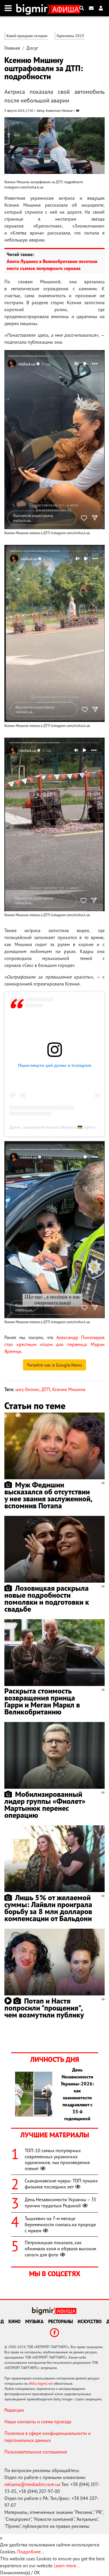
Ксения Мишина (69, 1389)
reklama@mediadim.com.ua (32, 2484)
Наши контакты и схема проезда (38, 2422)
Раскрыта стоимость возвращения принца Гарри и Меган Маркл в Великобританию (42, 1701)
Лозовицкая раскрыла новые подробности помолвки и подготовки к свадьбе (47, 1598)
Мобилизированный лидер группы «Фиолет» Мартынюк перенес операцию (45, 1805)
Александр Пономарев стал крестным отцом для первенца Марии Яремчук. (54, 1344)
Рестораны (61, 2321)
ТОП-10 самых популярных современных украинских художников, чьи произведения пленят (57, 2159)
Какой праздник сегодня (27, 36)
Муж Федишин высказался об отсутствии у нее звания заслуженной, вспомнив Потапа (48, 1495)
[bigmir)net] (33, 8)
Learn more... (67, 2566)
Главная (12, 48)
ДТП (46, 1389)
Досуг (32, 48)
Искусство (90, 2321)
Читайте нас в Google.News (54, 1365)
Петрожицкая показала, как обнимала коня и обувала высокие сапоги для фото (60, 2249)
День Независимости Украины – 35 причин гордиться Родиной (61, 2203)
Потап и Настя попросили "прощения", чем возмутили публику (44, 2008)
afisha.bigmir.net (41, 2383)
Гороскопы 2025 (70, 36)
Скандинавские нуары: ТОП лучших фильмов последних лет (61, 2184)
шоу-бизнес (27, 1389)
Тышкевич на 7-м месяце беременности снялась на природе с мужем (60, 2224)
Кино (15, 2321)
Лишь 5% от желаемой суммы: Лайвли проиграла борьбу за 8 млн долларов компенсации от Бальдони (48, 1908)
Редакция (14, 2410)
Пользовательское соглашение (36, 2452)
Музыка (34, 2321)
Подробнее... (31, 2552)
